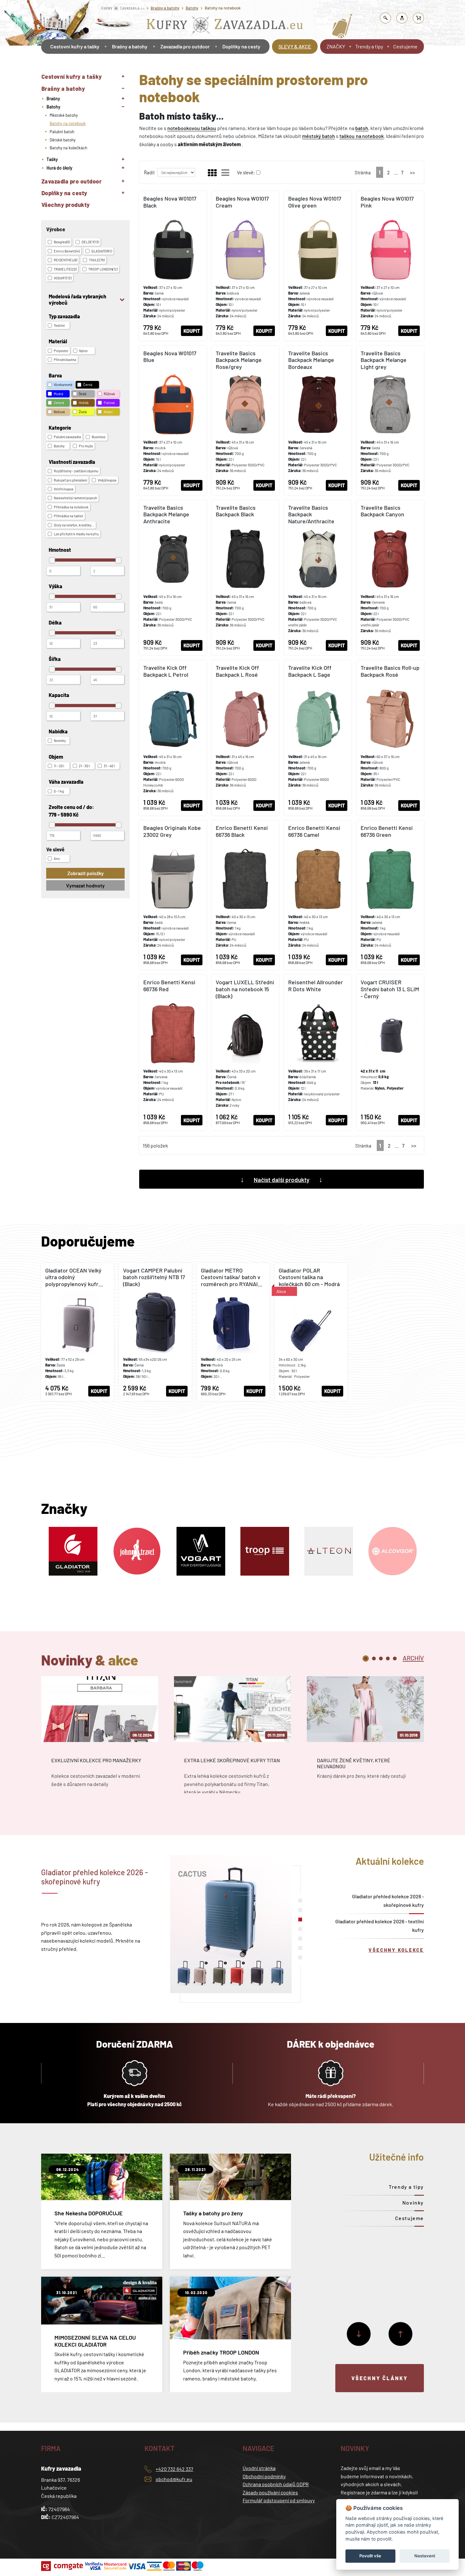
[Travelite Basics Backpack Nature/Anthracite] (318, 578)
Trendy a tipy (369, 46)
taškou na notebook (361, 136)
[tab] (413, 1658)
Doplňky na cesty (241, 46)
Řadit (149, 172)
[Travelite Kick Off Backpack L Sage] (318, 738)
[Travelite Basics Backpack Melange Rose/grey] (245, 420)
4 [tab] (388, 1658)
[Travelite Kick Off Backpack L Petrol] (173, 738)
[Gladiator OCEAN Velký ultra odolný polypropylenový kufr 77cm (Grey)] (77, 1332)
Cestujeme (405, 46)
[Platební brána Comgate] (63, 2566)
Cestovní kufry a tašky (75, 46)
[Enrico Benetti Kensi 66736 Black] (245, 895)
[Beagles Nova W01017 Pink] (390, 266)
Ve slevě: (246, 172)
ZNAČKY (336, 46)
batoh (362, 128)
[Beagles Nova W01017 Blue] (173, 420)
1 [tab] (366, 1658)
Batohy (192, 8)
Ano (57, 859)
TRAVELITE (65, 269)
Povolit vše (370, 2556)
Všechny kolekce (396, 1950)
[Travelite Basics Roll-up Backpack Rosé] (390, 738)
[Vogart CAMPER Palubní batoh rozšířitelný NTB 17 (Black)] (155, 1332)
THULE (97, 260)
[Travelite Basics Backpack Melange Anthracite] (173, 578)
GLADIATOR (102, 251)
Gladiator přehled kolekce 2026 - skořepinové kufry (388, 1901)
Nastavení (425, 2556)
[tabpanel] (100, 1741)
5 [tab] (395, 1658)
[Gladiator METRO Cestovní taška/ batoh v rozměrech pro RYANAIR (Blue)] (233, 1332)
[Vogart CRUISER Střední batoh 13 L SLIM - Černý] (390, 1052)
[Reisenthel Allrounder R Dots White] (318, 1052)
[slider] (52, 560)
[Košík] (418, 18)
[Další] (359, 2334)
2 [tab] (374, 1658)
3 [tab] (381, 1658)
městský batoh (319, 136)
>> (412, 172)
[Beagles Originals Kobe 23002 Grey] (173, 895)
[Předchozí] (400, 2334)
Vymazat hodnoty (85, 885)
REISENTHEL (65, 260)
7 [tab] (300, 1957)
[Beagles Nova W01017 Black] (173, 266)
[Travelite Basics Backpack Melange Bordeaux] (318, 420)
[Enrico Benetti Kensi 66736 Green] (390, 895)
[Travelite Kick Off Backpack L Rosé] (245, 738)
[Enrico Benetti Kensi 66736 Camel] (318, 895)
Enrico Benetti (67, 251)
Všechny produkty (66, 205)
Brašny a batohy (165, 8)
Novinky (413, 2203)
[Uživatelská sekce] (402, 18)
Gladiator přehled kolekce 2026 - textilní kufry (380, 1926)
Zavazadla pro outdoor (185, 46)
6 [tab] (300, 1948)
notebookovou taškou (192, 128)
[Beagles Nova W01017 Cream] (245, 266)
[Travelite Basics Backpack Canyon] (390, 578)
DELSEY (90, 242)
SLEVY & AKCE (295, 46)
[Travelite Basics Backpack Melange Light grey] (390, 420)
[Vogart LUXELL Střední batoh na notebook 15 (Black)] (245, 1052)
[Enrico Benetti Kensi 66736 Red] (173, 1052)
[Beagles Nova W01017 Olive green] (318, 266)
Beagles (62, 242)
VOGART (63, 278)
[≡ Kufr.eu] (225, 26)
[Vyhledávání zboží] (386, 18)
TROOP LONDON (103, 269)
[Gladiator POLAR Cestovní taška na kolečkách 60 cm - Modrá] (311, 1332)
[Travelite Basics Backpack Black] (245, 578)
